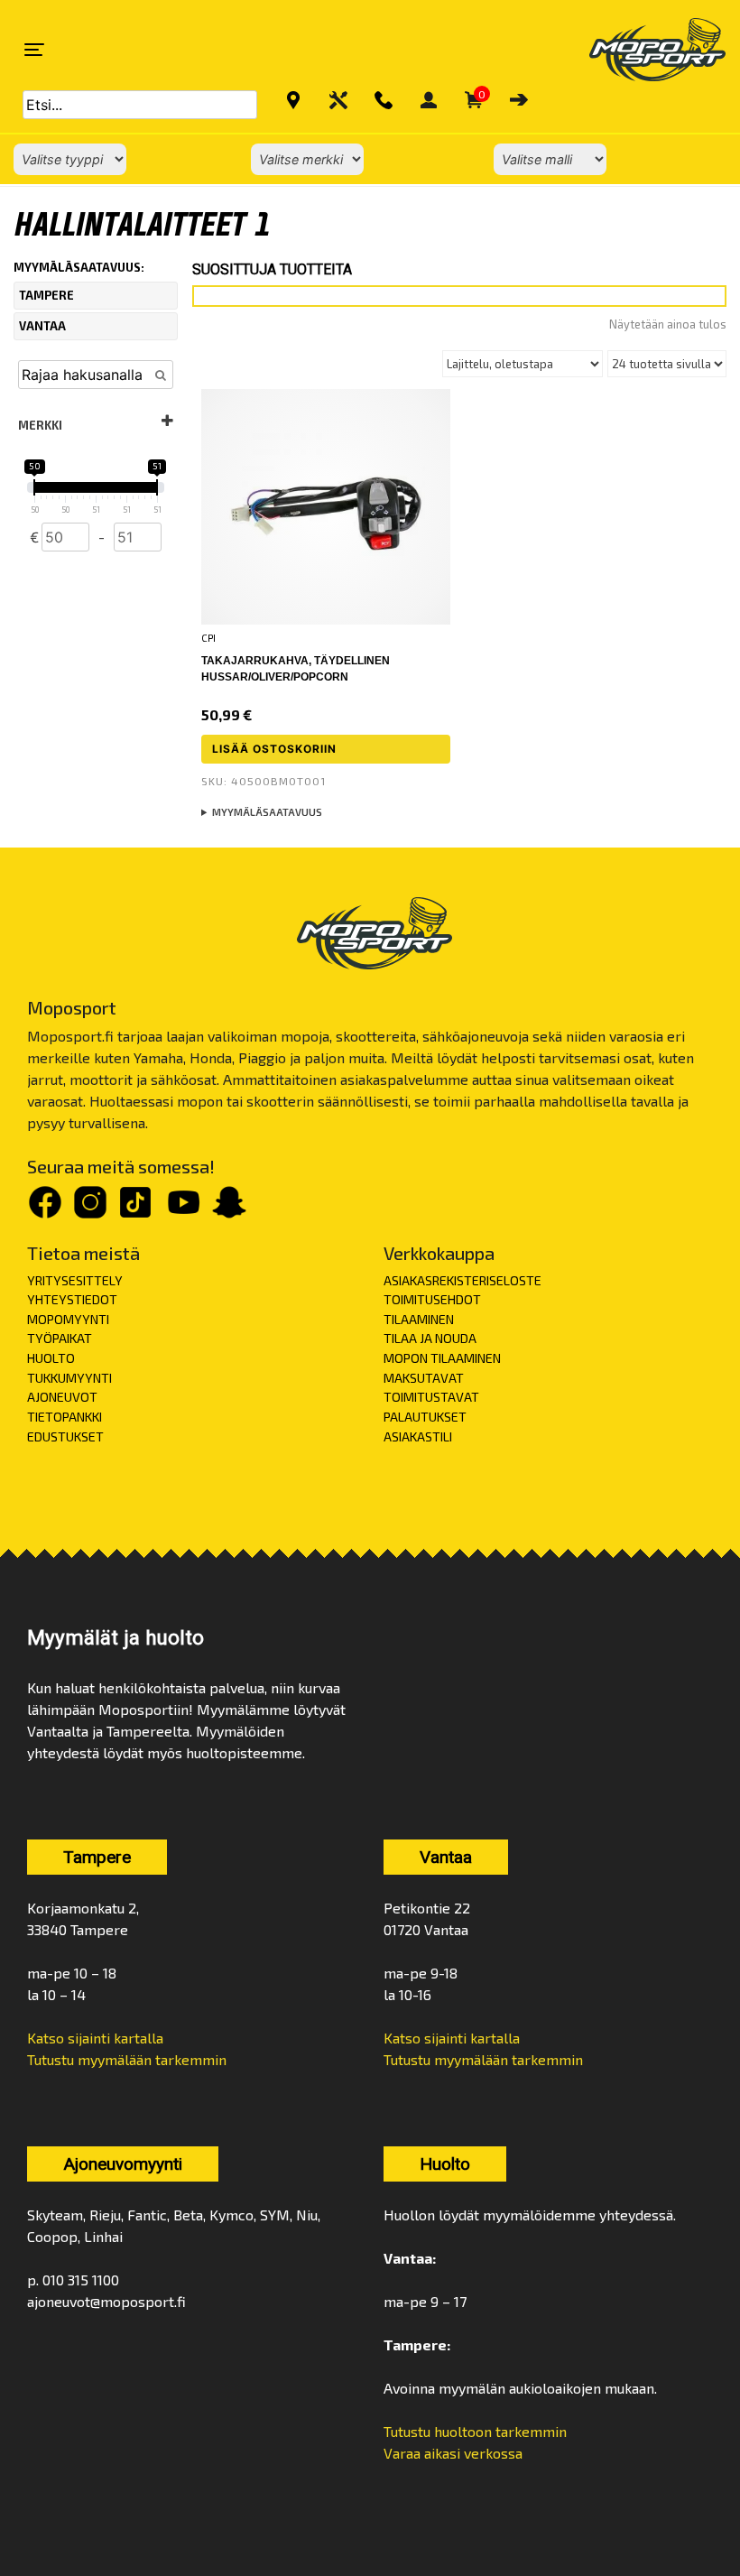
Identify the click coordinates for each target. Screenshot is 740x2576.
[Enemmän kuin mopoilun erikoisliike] (642, 50)
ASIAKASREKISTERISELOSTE (462, 1280)
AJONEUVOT (62, 1397)
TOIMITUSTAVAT (431, 1397)
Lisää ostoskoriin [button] (274, 749)
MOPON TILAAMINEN (442, 1358)
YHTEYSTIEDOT (72, 1299)
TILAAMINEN (419, 1319)
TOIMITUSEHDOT (432, 1299)
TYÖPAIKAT (60, 1338)
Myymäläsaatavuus (267, 812)
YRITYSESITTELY (75, 1280)
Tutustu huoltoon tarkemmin (475, 2431)
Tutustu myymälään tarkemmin (127, 2059)
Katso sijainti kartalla (95, 2038)
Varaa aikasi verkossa (453, 2453)
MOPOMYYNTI (68, 1319)
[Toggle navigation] (34, 50)
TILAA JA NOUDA (430, 1338)
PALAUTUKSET (425, 1417)
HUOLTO (51, 1358)
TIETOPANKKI (65, 1417)
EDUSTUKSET (65, 1436)
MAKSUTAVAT (424, 1378)
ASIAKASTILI (418, 1436)
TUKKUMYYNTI (69, 1378)
